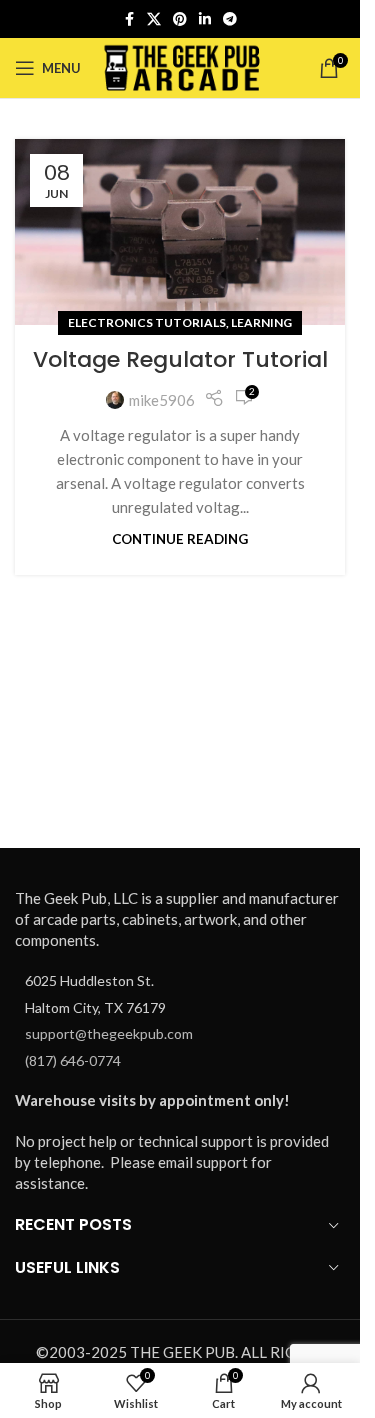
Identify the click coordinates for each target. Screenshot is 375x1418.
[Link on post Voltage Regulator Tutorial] (180, 232)
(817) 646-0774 (73, 1060)
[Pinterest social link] (180, 19)
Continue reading (180, 539)
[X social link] (154, 19)
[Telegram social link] (230, 19)
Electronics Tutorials (147, 322)
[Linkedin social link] (205, 19)
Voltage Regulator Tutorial (180, 359)
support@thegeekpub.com (109, 1033)
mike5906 (162, 400)
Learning (261, 322)
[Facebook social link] (129, 19)
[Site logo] (182, 66)
